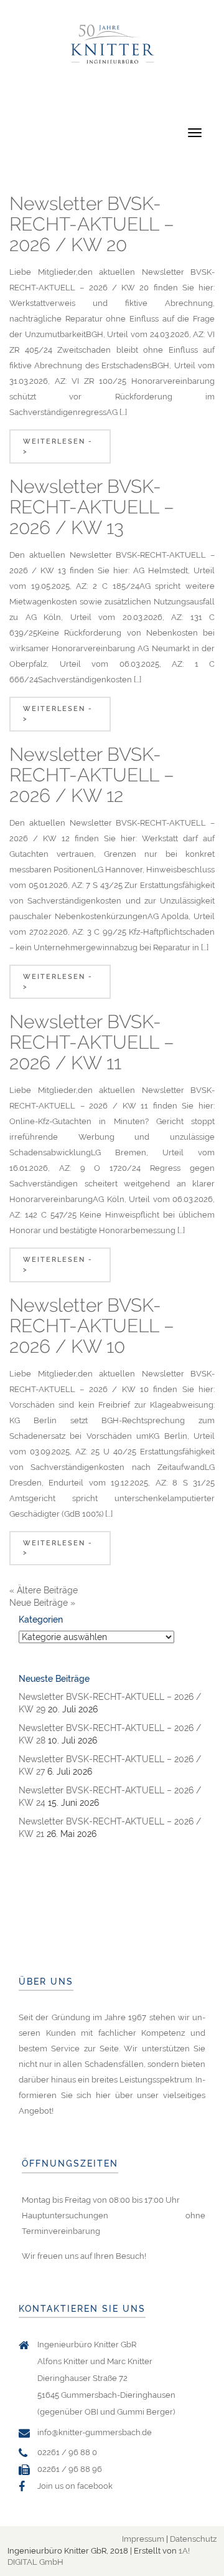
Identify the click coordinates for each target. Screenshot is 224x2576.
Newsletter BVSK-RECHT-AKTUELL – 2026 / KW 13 (92, 507)
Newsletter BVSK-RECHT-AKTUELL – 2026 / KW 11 (92, 1042)
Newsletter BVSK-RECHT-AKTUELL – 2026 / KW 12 (92, 775)
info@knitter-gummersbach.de (95, 2432)
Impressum (143, 2539)
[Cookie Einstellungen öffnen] (22, 2560)
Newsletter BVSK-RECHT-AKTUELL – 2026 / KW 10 (92, 1326)
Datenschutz (193, 2539)
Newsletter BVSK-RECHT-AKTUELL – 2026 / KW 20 (92, 224)
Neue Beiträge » (42, 1603)
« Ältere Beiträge (44, 1590)
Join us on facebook (75, 2486)
